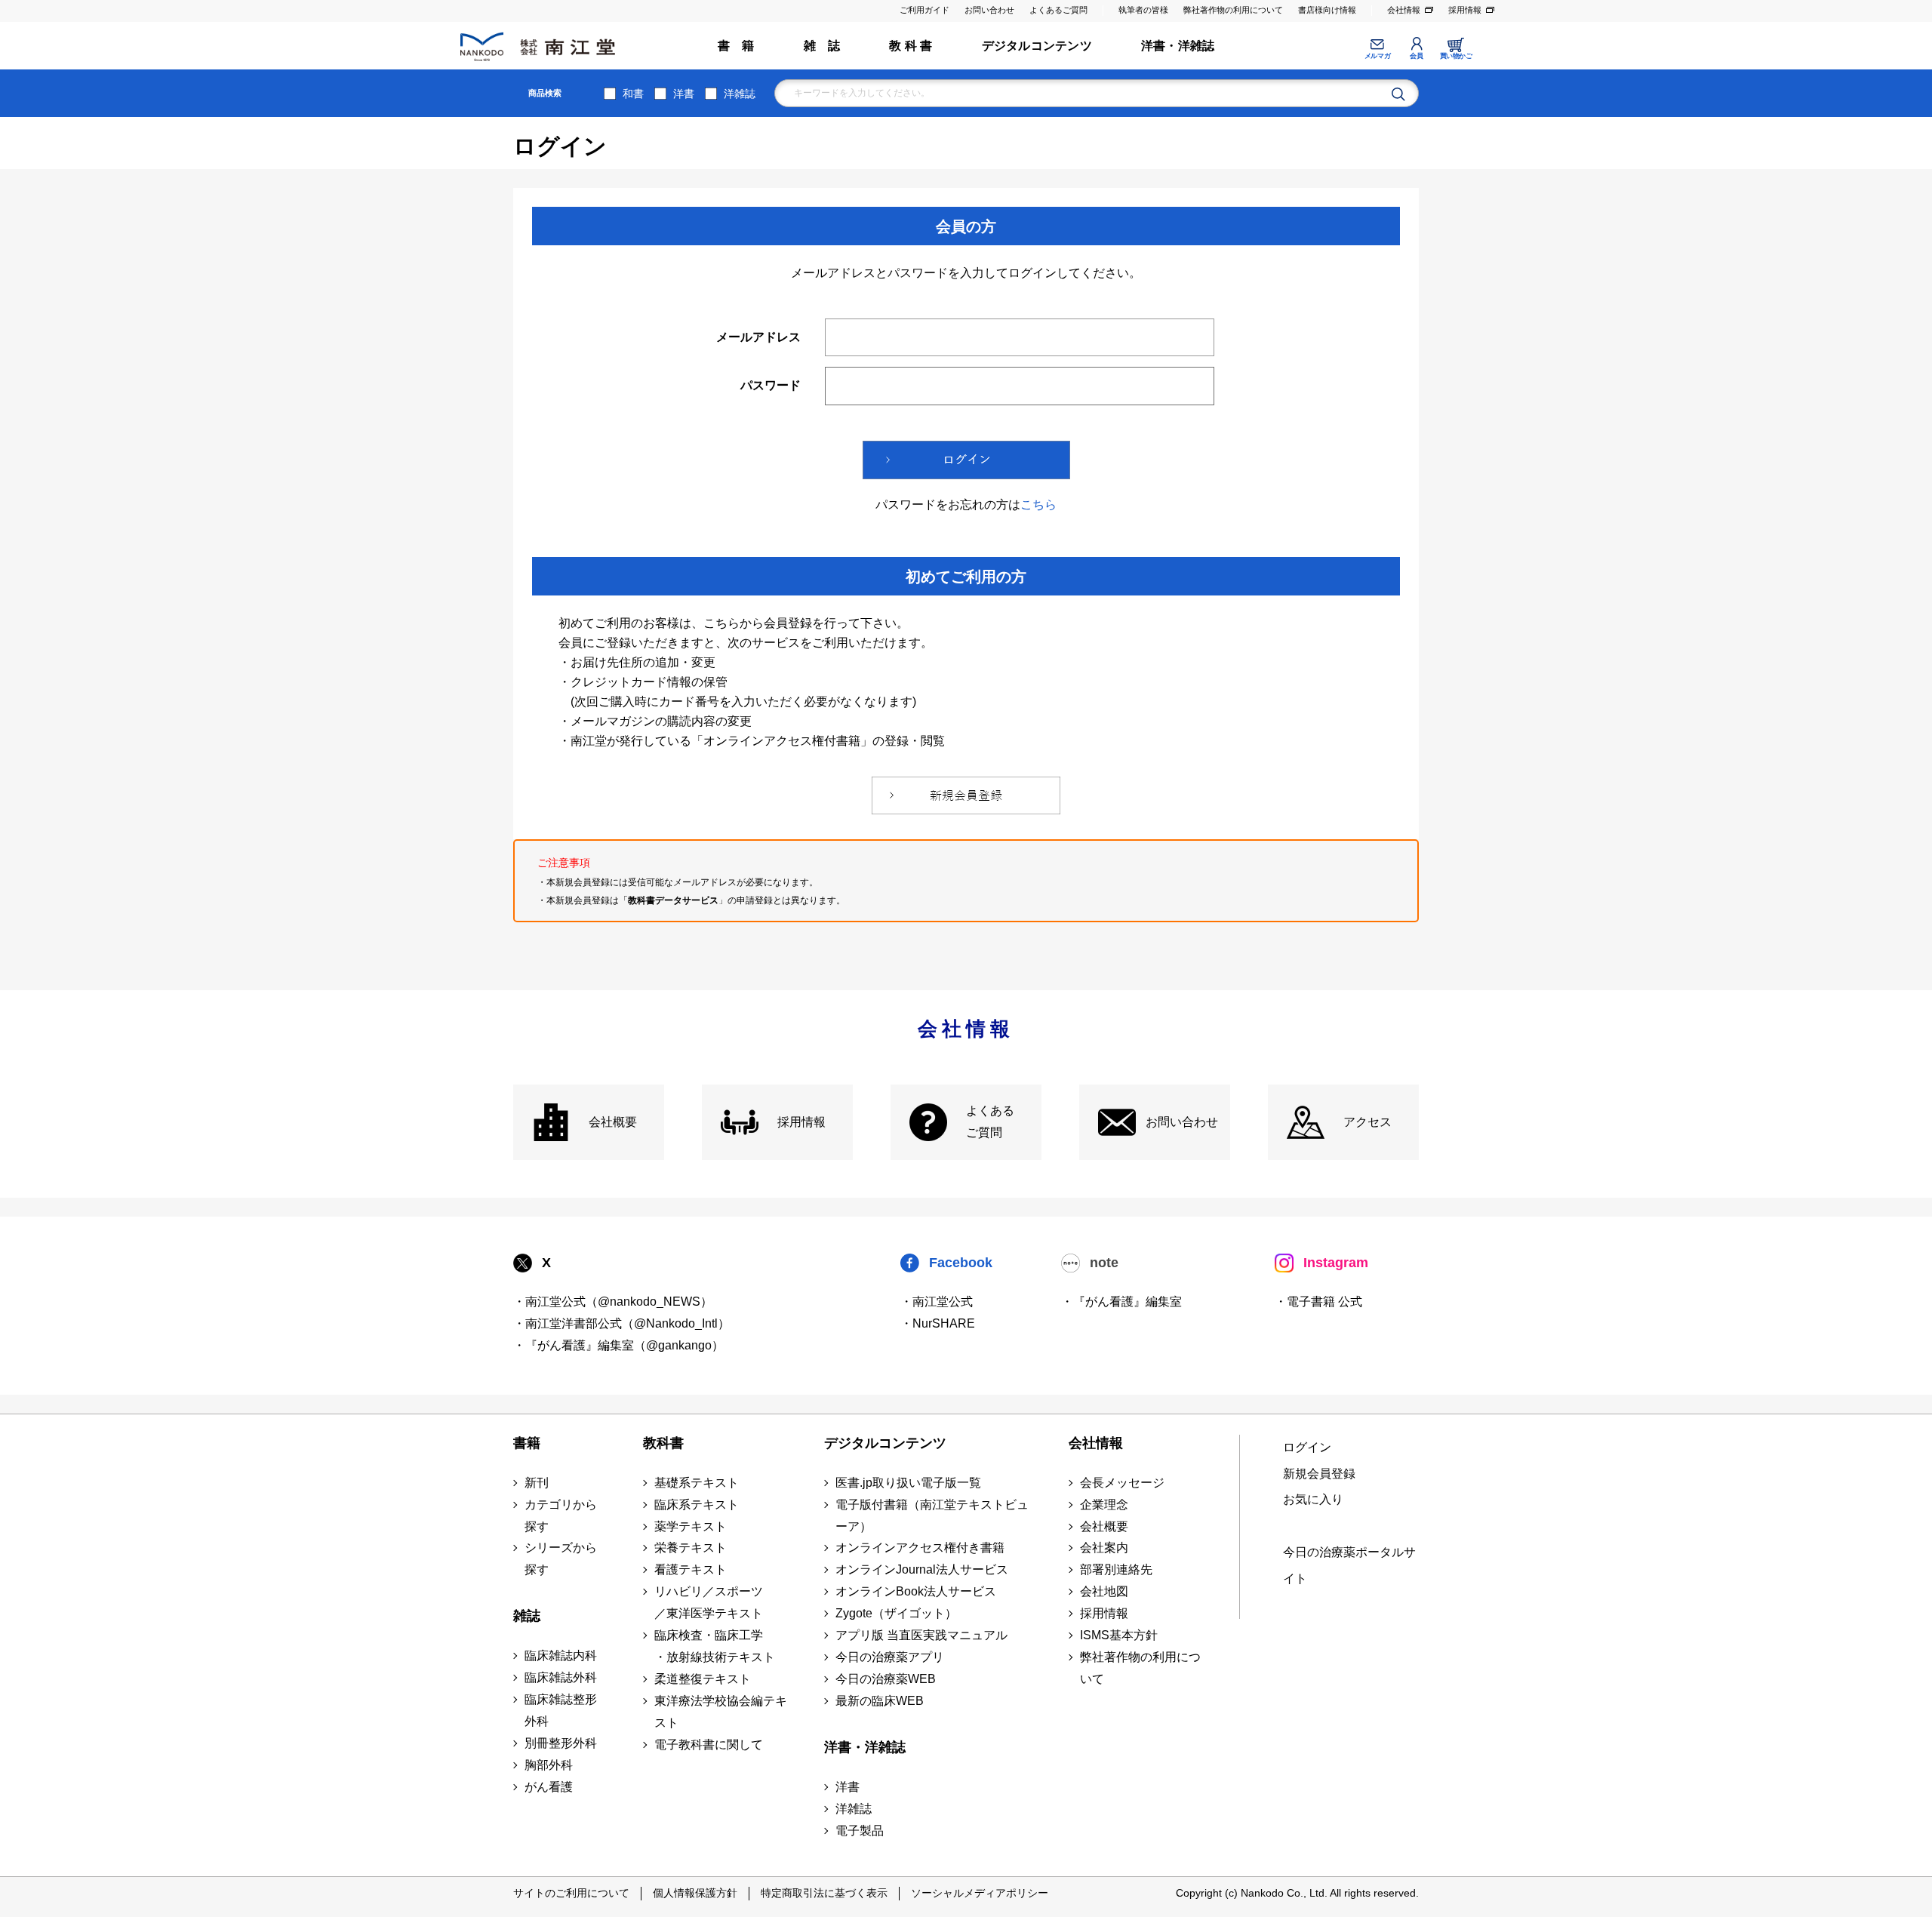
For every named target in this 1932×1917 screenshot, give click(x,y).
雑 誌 (822, 46)
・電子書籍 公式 (1318, 1302)
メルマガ (1377, 56)
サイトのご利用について (571, 1893)
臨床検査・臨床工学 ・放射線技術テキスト (715, 1646)
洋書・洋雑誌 (1178, 46)
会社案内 (1104, 1548)
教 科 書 (911, 46)
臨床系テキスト (697, 1505)
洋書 (684, 94)
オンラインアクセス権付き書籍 (920, 1548)
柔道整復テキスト (703, 1679)
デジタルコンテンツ (1037, 46)
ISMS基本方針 (1119, 1635)
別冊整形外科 (561, 1743)
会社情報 (1404, 10)
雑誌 (527, 1616)
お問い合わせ (989, 10)
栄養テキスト (691, 1548)
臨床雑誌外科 (561, 1677)
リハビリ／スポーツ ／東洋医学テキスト (709, 1602)
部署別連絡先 (1116, 1569)
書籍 (527, 1443)
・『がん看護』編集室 (1121, 1302)
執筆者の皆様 (1143, 10)
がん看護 (549, 1787)
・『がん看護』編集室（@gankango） (618, 1345)
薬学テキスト (691, 1526)
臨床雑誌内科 (561, 1655)
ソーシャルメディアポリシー (980, 1893)
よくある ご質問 (990, 1122)
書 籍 (736, 46)
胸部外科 (549, 1765)
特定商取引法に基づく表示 (824, 1893)
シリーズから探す (561, 1559)
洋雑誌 (740, 94)
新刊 (537, 1483)
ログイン (1307, 1447)
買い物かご (1456, 56)
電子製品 (860, 1831)
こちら (1038, 505)
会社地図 (1104, 1591)
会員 (1416, 56)
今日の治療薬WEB (886, 1679)
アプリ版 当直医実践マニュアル (921, 1635)
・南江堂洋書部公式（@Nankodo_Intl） (621, 1323)
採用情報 (1465, 10)
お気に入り (1313, 1499)
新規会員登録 (1319, 1474)
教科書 (663, 1443)
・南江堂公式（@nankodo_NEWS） (613, 1302)
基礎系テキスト (697, 1483)
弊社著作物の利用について (1233, 10)
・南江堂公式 (937, 1302)
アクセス (1367, 1122)
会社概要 (613, 1122)
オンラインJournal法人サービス (922, 1569)
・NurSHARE (938, 1323)
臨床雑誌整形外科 (561, 1710)
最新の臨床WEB (880, 1701)
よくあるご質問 (1058, 10)
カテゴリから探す (561, 1515)
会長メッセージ (1122, 1483)
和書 (633, 94)
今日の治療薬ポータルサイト (1349, 1565)
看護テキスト (691, 1569)
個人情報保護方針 (695, 1893)
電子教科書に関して (709, 1745)
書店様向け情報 (1327, 10)
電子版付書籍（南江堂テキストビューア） (932, 1515)
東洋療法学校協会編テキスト (721, 1712)
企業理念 (1104, 1505)
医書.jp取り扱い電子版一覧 (908, 1483)
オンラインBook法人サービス (916, 1591)
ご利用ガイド (924, 10)
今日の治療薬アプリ (890, 1657)
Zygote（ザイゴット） (896, 1613)
